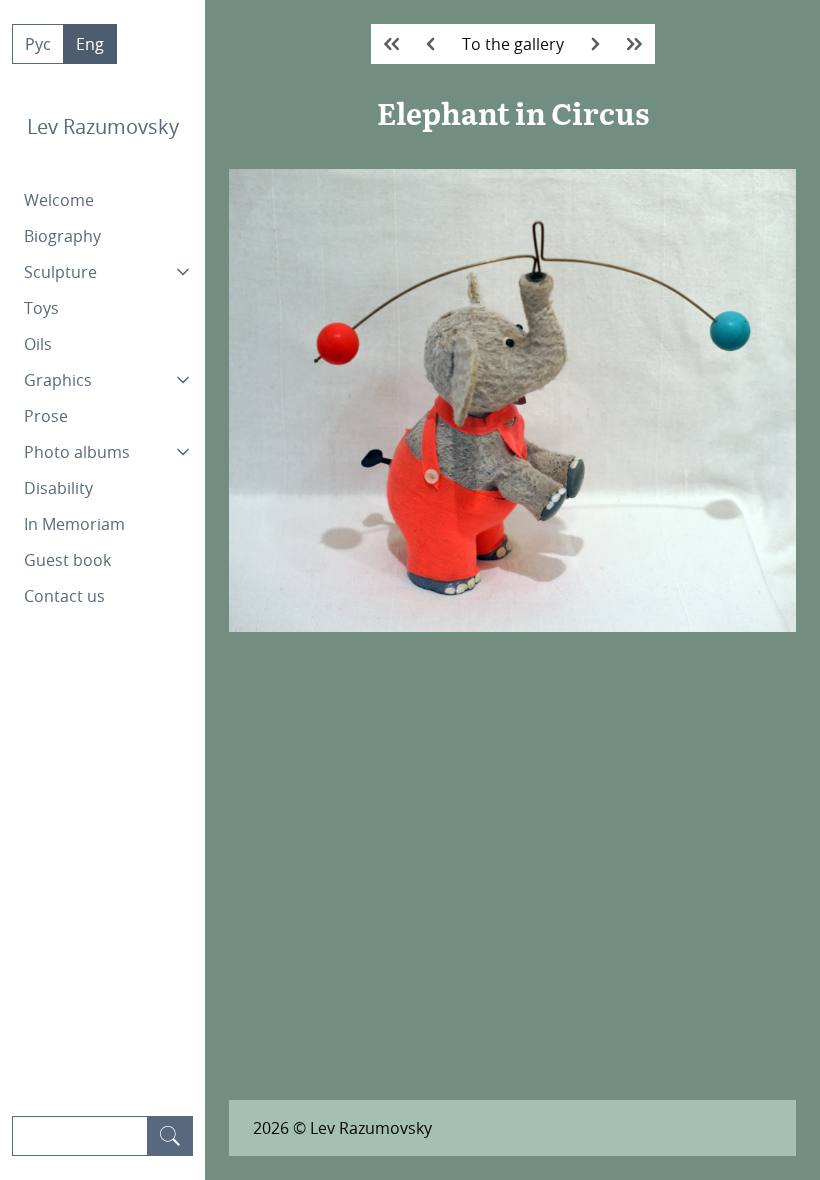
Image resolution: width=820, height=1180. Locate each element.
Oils (38, 344)
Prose (46, 416)
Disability (58, 488)
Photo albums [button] (77, 452)
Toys (41, 308)
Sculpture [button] (60, 272)
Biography (62, 236)
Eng (90, 44)
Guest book (67, 560)
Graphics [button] (58, 380)
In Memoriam (74, 524)
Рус (38, 44)
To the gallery (513, 44)
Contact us (64, 596)
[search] (170, 1136)
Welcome (59, 200)
